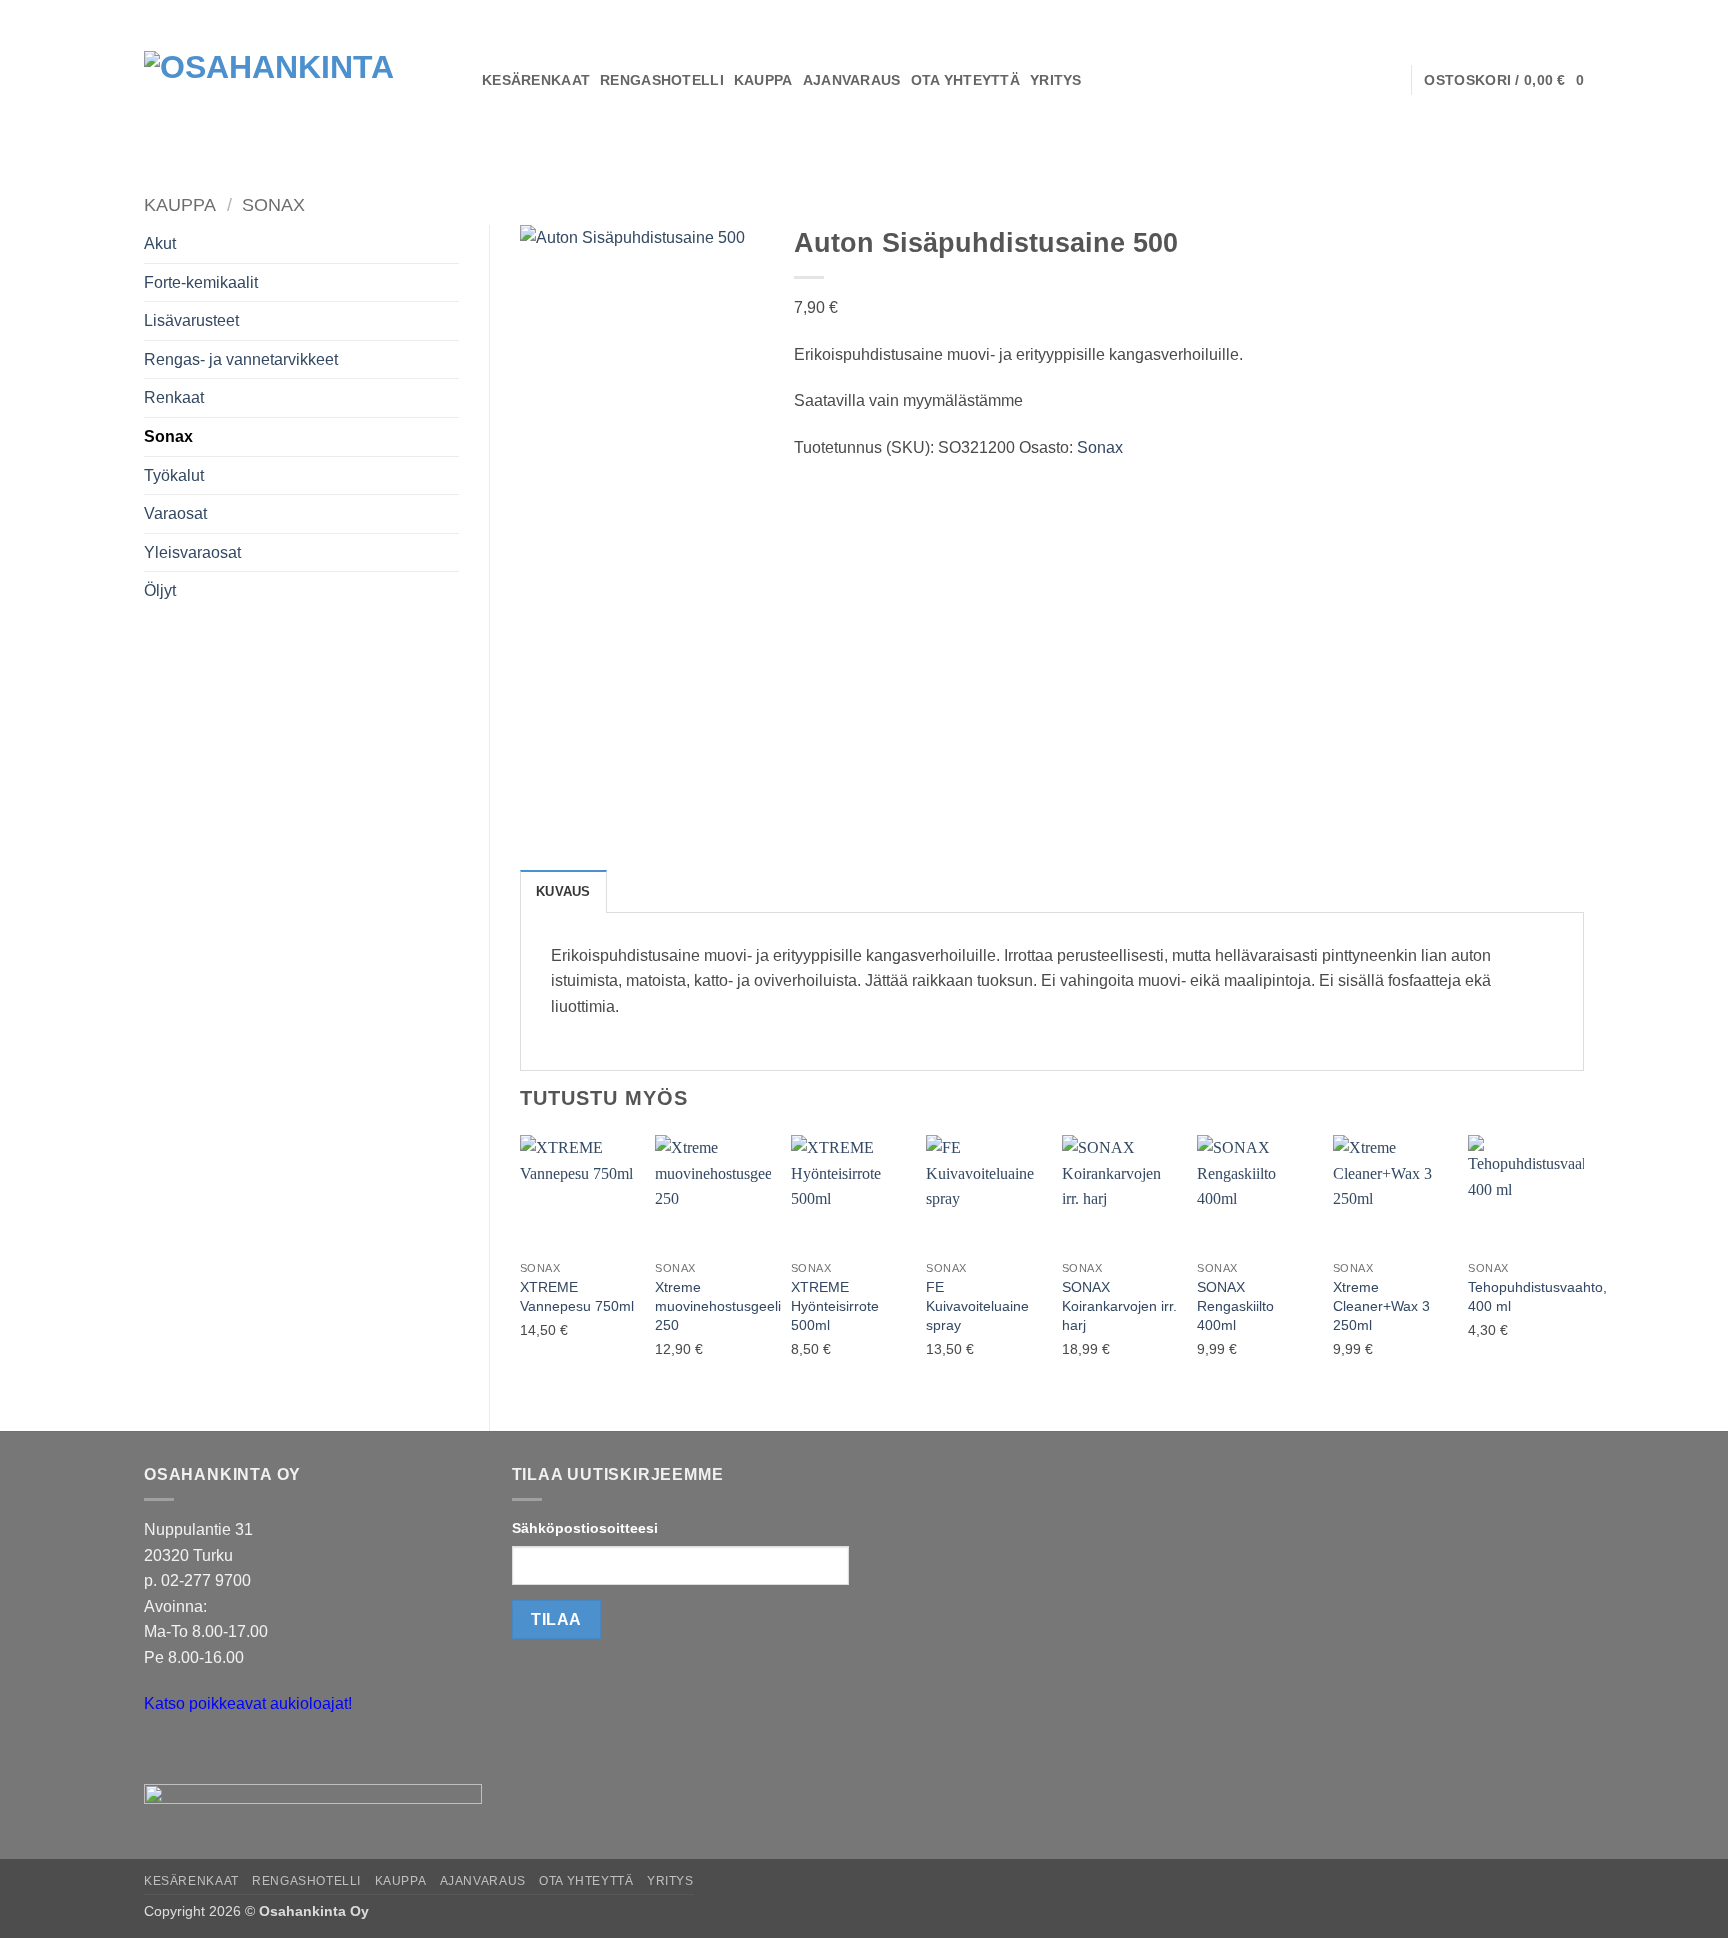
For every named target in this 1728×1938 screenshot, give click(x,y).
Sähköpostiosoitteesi (585, 1528)
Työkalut (174, 475)
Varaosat (175, 513)
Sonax (273, 204)
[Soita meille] (198, 1754)
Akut (160, 243)
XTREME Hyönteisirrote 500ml (835, 1305)
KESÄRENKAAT (536, 80)
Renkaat (174, 397)
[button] (1504, 80)
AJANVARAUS (852, 80)
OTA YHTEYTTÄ (965, 80)
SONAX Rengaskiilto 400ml (1235, 1305)
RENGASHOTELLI (662, 80)
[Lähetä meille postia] (162, 1754)
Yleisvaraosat (192, 552)
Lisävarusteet (191, 320)
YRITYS (1056, 80)
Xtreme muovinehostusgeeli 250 (718, 1305)
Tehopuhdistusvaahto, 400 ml (1537, 1296)
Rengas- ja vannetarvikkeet (241, 359)
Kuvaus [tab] (563, 891)
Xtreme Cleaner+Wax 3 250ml (1381, 1305)
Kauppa (180, 204)
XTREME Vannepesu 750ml (577, 1296)
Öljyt (160, 590)
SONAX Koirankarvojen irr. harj (1119, 1305)
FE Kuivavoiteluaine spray (977, 1305)
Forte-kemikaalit (201, 282)
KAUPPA (763, 80)
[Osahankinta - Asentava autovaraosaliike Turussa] (298, 80)
